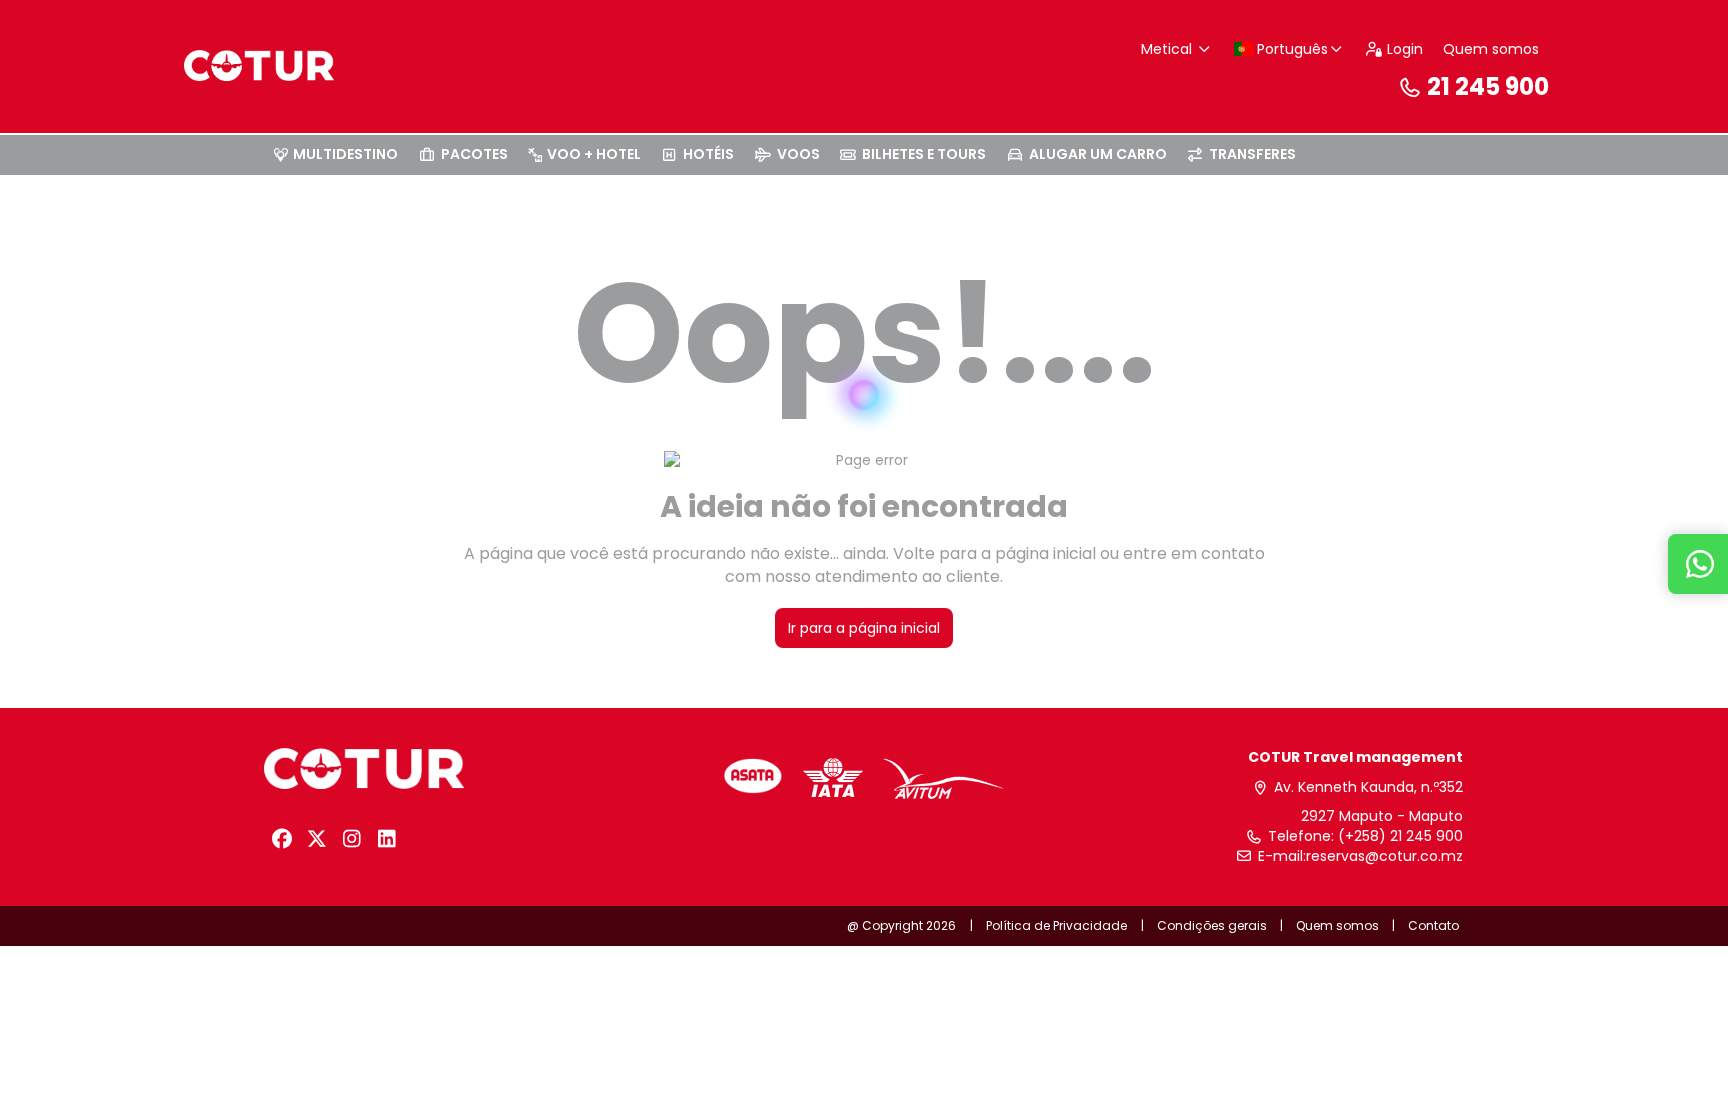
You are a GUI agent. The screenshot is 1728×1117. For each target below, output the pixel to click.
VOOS (798, 154)
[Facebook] (281, 839)
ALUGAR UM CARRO (1098, 154)
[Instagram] (351, 839)
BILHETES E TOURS (924, 154)
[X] (316, 839)
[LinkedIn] (386, 839)
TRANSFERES (1252, 154)
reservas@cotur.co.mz (1384, 856)
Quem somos (1491, 49)
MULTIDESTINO (345, 154)
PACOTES (474, 154)
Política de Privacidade (1056, 925)
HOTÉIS (708, 154)
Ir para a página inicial (864, 628)
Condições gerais (1212, 925)
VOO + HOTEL (594, 154)
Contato (1433, 925)
